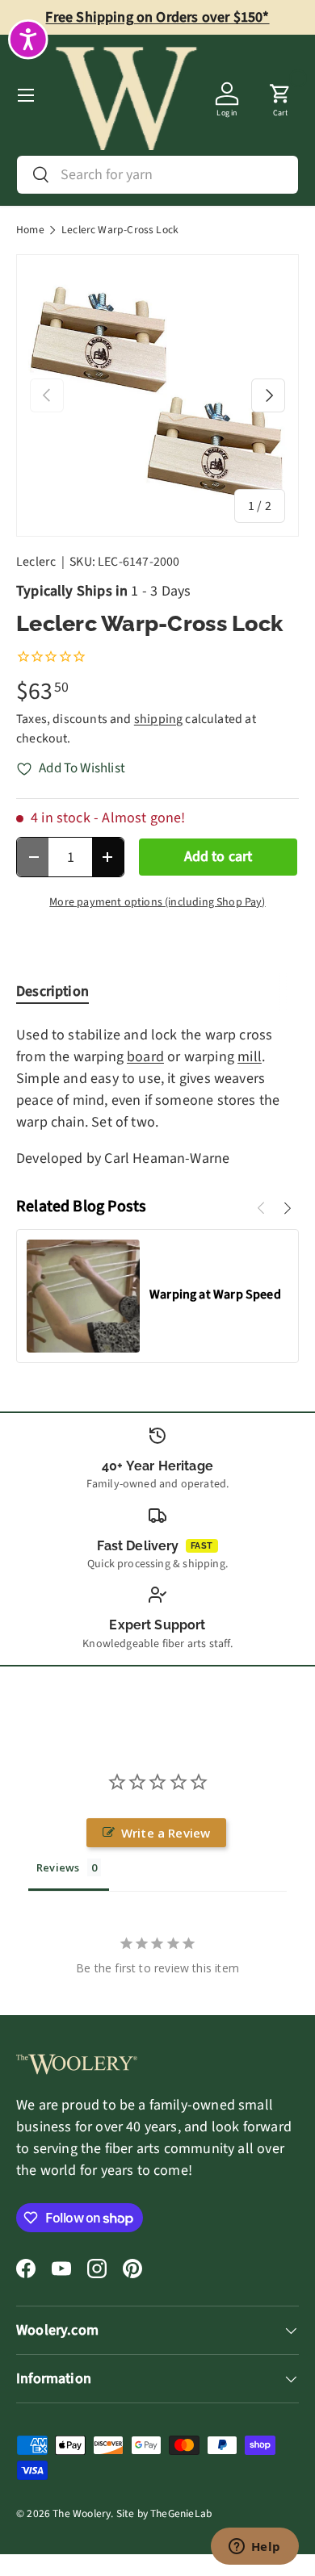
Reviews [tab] (58, 1867)
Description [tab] (52, 991)
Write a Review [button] (166, 1833)
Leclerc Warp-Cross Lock (120, 230)
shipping (158, 719)
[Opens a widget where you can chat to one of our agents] (254, 2548)
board (145, 1057)
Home (30, 230)
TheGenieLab (181, 2513)
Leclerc (36, 562)
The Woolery (82, 2513)
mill (250, 1057)
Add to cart (218, 857)
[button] (280, 95)
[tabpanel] (157, 1097)
